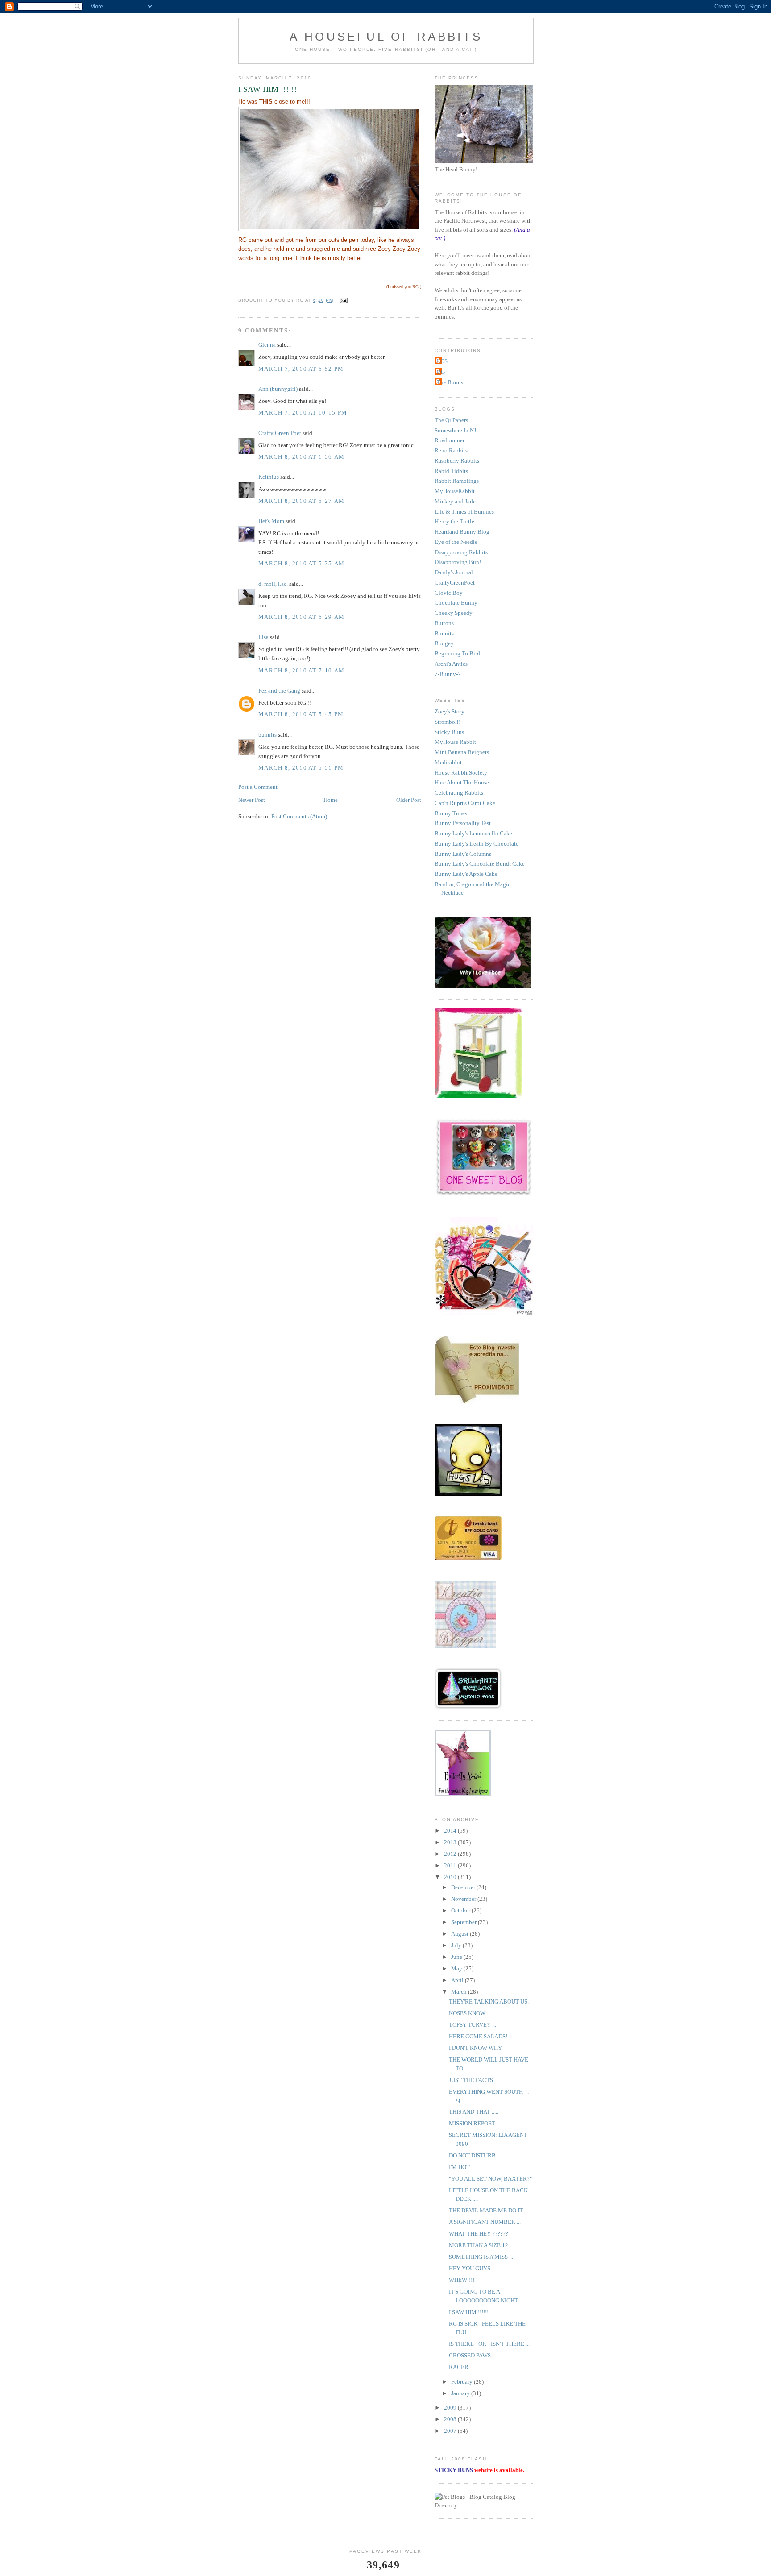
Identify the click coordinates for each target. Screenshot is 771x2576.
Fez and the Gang (279, 691)
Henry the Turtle (454, 521)
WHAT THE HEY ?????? (479, 2234)
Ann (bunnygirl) (278, 389)
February (462, 2382)
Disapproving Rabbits (461, 552)
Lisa (263, 637)
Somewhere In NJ (455, 430)
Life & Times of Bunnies (464, 512)
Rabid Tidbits (451, 471)
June (457, 1957)
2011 (451, 1865)
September (464, 1922)
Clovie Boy (449, 593)
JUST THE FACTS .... (474, 2080)
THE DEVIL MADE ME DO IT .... (489, 2210)
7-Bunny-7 (448, 674)
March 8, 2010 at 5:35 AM (301, 563)
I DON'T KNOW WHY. (476, 2048)
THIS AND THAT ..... (474, 2112)
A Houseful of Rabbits (386, 37)
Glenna (267, 345)
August (460, 1934)
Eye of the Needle (456, 542)
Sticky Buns (449, 732)
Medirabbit (448, 762)
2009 (451, 2408)
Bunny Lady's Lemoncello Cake (473, 833)
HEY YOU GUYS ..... (474, 2268)
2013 (451, 1842)
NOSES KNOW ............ (476, 2013)
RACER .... (462, 2367)
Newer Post (252, 800)
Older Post (409, 800)
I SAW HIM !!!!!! (469, 2312)
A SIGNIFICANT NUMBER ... (485, 2222)
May (457, 1968)
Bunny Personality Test (463, 823)
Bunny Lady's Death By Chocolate (477, 844)
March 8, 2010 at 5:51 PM (301, 768)
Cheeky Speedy (454, 613)
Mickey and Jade (455, 501)
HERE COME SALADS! (478, 2036)
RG (441, 372)
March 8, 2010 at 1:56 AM (301, 457)
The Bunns (450, 382)
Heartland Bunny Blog (462, 532)
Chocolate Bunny (456, 603)
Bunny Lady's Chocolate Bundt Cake (480, 864)
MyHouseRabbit (455, 491)
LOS (442, 361)
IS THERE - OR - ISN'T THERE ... (489, 2344)
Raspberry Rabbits (457, 461)
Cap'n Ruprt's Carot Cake (465, 803)
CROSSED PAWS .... (473, 2355)
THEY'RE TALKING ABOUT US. (489, 2001)
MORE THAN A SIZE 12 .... (482, 2245)
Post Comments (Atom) (299, 816)
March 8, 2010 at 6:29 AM (301, 617)
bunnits (267, 735)
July (457, 1945)
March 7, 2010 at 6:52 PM (301, 369)
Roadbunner (450, 440)
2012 (451, 1854)
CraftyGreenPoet (455, 583)
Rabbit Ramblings (457, 481)
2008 (451, 2419)
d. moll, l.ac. (273, 584)
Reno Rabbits (451, 450)
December (464, 1887)
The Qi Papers (451, 420)
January (461, 2393)
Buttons (444, 623)
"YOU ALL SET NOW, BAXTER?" (490, 2179)
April (458, 1980)
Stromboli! (448, 722)
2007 (451, 2431)
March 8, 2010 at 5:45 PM (301, 714)
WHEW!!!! (462, 2280)
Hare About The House (462, 782)
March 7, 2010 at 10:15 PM (303, 413)
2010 (451, 1877)
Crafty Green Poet (280, 433)
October (461, 1910)
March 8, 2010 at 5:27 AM (301, 501)
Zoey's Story (450, 711)
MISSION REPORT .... (475, 2123)
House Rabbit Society (461, 773)
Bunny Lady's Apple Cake (466, 874)
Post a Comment (258, 787)
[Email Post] (343, 300)
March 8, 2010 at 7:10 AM (301, 670)
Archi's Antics (451, 664)
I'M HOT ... (462, 2167)
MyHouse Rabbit (455, 742)
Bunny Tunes (451, 813)
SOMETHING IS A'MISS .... (482, 2257)
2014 (451, 1831)
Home (331, 800)
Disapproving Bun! (458, 562)
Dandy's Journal (454, 572)
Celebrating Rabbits (459, 793)
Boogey (444, 643)
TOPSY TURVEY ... (473, 2025)
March (460, 1992)
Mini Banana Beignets (462, 752)
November (464, 1899)
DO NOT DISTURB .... (476, 2155)
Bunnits (444, 633)
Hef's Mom (271, 521)
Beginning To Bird (457, 653)
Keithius (269, 477)
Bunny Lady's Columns (463, 854)
